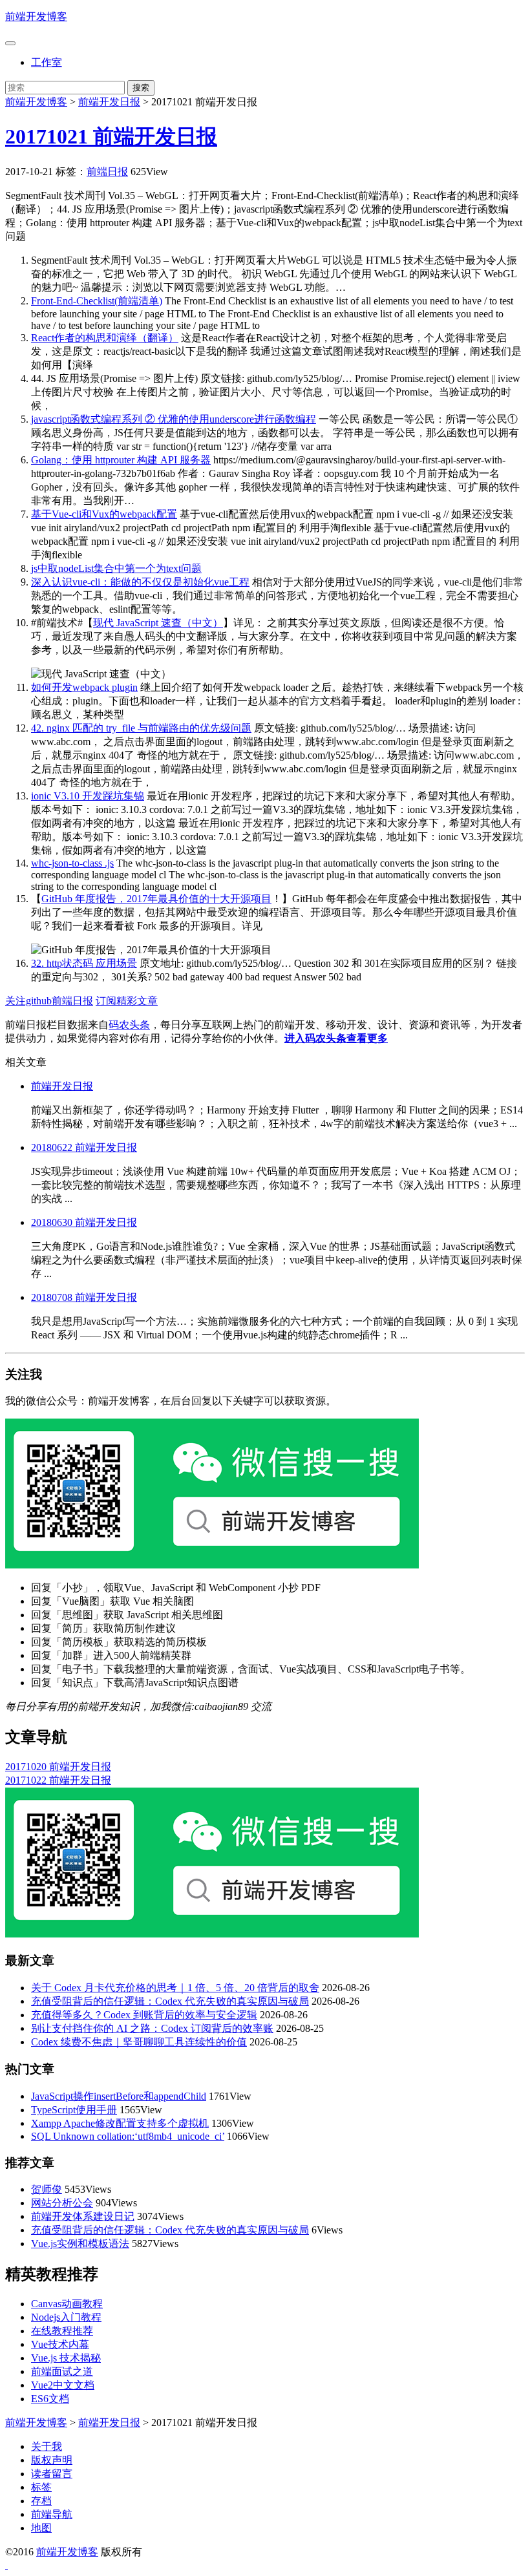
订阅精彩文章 (127, 1001)
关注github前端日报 (49, 1001)
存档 (41, 2501)
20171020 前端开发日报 (58, 1767)
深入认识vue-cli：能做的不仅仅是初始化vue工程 (140, 582)
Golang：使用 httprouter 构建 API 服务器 (121, 460)
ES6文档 (50, 2399)
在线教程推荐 (62, 2331)
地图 (41, 2528)
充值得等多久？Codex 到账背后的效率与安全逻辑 (144, 2015)
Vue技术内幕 (60, 2344)
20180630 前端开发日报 (84, 1222)
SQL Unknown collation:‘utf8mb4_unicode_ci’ (128, 2136)
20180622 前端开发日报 (84, 1147)
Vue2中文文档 (63, 2385)
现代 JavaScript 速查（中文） (158, 623)
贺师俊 (47, 2189)
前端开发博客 (36, 16)
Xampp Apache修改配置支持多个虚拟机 (120, 2123)
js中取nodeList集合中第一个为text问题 (116, 568)
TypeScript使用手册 (74, 2110)
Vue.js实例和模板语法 (80, 2243)
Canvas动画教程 (67, 2304)
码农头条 (129, 1025)
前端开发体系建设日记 (83, 2216)
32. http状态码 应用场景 (84, 963)
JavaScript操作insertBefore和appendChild (119, 2096)
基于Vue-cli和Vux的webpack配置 (104, 514)
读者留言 (52, 2474)
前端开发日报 (109, 102)
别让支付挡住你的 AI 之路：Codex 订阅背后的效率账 (152, 2028)
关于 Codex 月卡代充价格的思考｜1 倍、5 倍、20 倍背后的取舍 (175, 1988)
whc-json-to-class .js (72, 863)
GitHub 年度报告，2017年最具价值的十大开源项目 (156, 899)
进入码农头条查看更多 (336, 1038)
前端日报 (107, 172)
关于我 (47, 2446)
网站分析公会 (62, 2203)
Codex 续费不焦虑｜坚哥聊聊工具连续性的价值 (139, 2042)
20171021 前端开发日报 (111, 136)
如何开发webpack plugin (84, 687)
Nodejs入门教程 (66, 2317)
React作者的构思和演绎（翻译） (105, 338)
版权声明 (52, 2460)
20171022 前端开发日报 (58, 1780)
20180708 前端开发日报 (84, 1297)
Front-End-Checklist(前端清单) (97, 301)
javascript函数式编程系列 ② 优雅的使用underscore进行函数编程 (174, 419)
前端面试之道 (62, 2371)
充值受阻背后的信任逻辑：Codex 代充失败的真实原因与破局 (170, 2001)
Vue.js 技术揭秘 (66, 2358)
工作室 (47, 62)
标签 (41, 2487)
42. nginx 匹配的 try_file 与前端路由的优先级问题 (141, 728)
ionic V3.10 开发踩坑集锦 (88, 796)
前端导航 (52, 2514)
